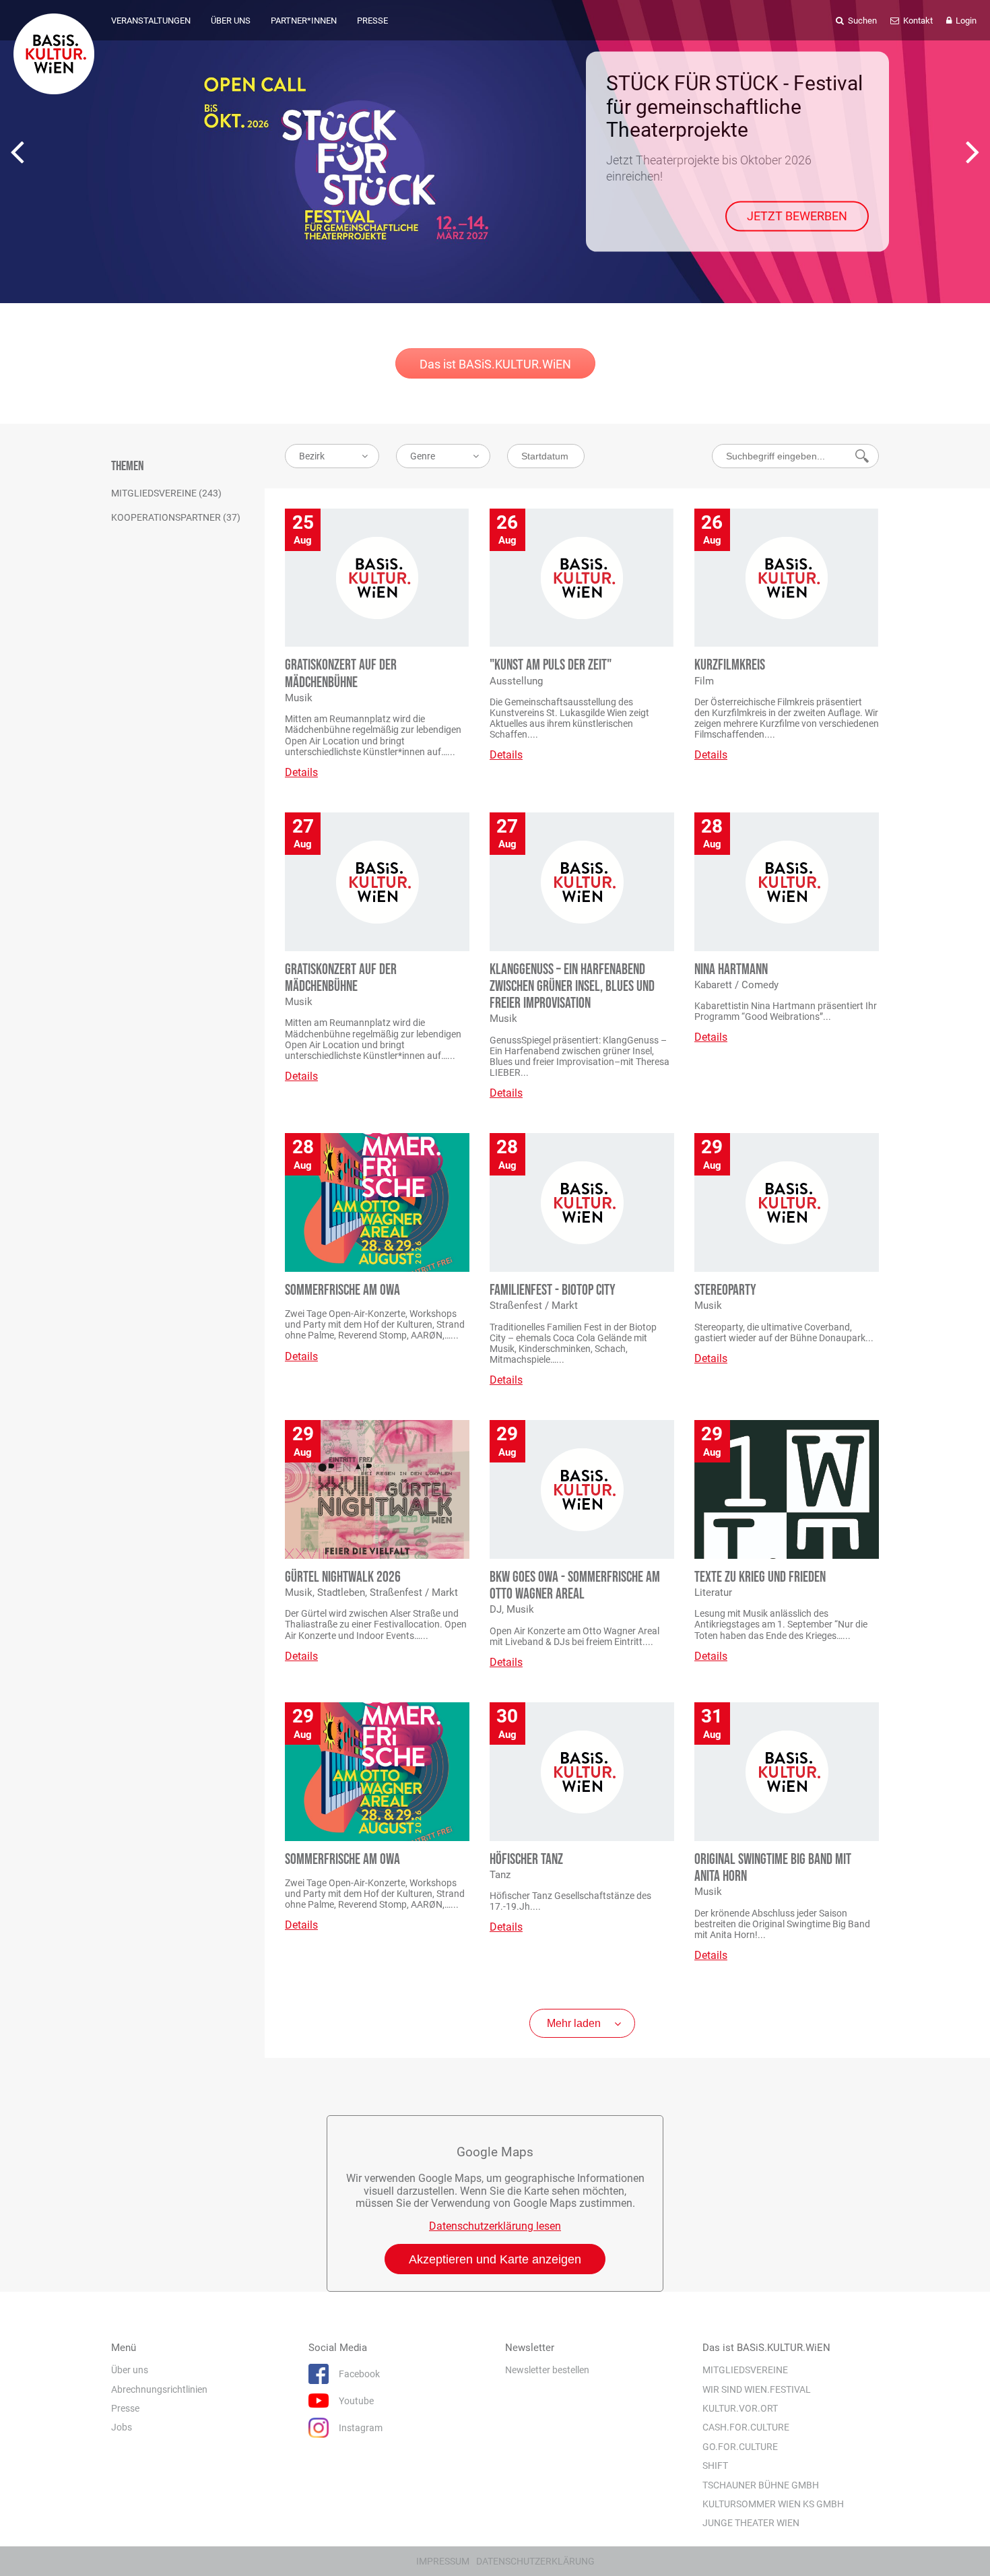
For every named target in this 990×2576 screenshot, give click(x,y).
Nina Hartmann (731, 970)
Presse (125, 2408)
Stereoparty (725, 1290)
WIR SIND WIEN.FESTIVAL (757, 2389)
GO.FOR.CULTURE (740, 2447)
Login (965, 21)
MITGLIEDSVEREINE (745, 2370)
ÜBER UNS (231, 21)
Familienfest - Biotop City (553, 1290)
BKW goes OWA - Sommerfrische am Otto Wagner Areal (575, 1586)
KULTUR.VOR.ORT (740, 2408)
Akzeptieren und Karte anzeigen (495, 2259)
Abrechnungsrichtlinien (159, 2389)
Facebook (359, 2374)
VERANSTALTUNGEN (151, 21)
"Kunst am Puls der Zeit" (551, 665)
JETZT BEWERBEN (797, 216)
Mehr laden (574, 2023)
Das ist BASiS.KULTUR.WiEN (495, 364)
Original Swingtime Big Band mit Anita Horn (773, 1868)
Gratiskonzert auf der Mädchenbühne (341, 674)
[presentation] (17, 152)
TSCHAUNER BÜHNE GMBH (761, 2484)
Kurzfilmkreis (730, 665)
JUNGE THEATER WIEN (751, 2523)
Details (301, 772)
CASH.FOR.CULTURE (746, 2427)
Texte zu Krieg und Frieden (760, 1577)
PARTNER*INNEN (304, 21)
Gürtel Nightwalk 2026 (343, 1577)
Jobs (122, 2427)
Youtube (356, 2401)
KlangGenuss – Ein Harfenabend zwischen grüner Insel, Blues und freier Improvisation (572, 987)
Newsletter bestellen (547, 2370)
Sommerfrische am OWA (342, 1290)
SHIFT (715, 2466)
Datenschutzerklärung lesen (495, 2226)
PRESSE (372, 21)
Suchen (861, 21)
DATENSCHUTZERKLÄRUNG (535, 2561)
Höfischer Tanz (526, 1860)
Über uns (130, 2370)
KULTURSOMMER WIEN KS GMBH (773, 2504)
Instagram (361, 2428)
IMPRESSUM (443, 2561)
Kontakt (917, 21)
